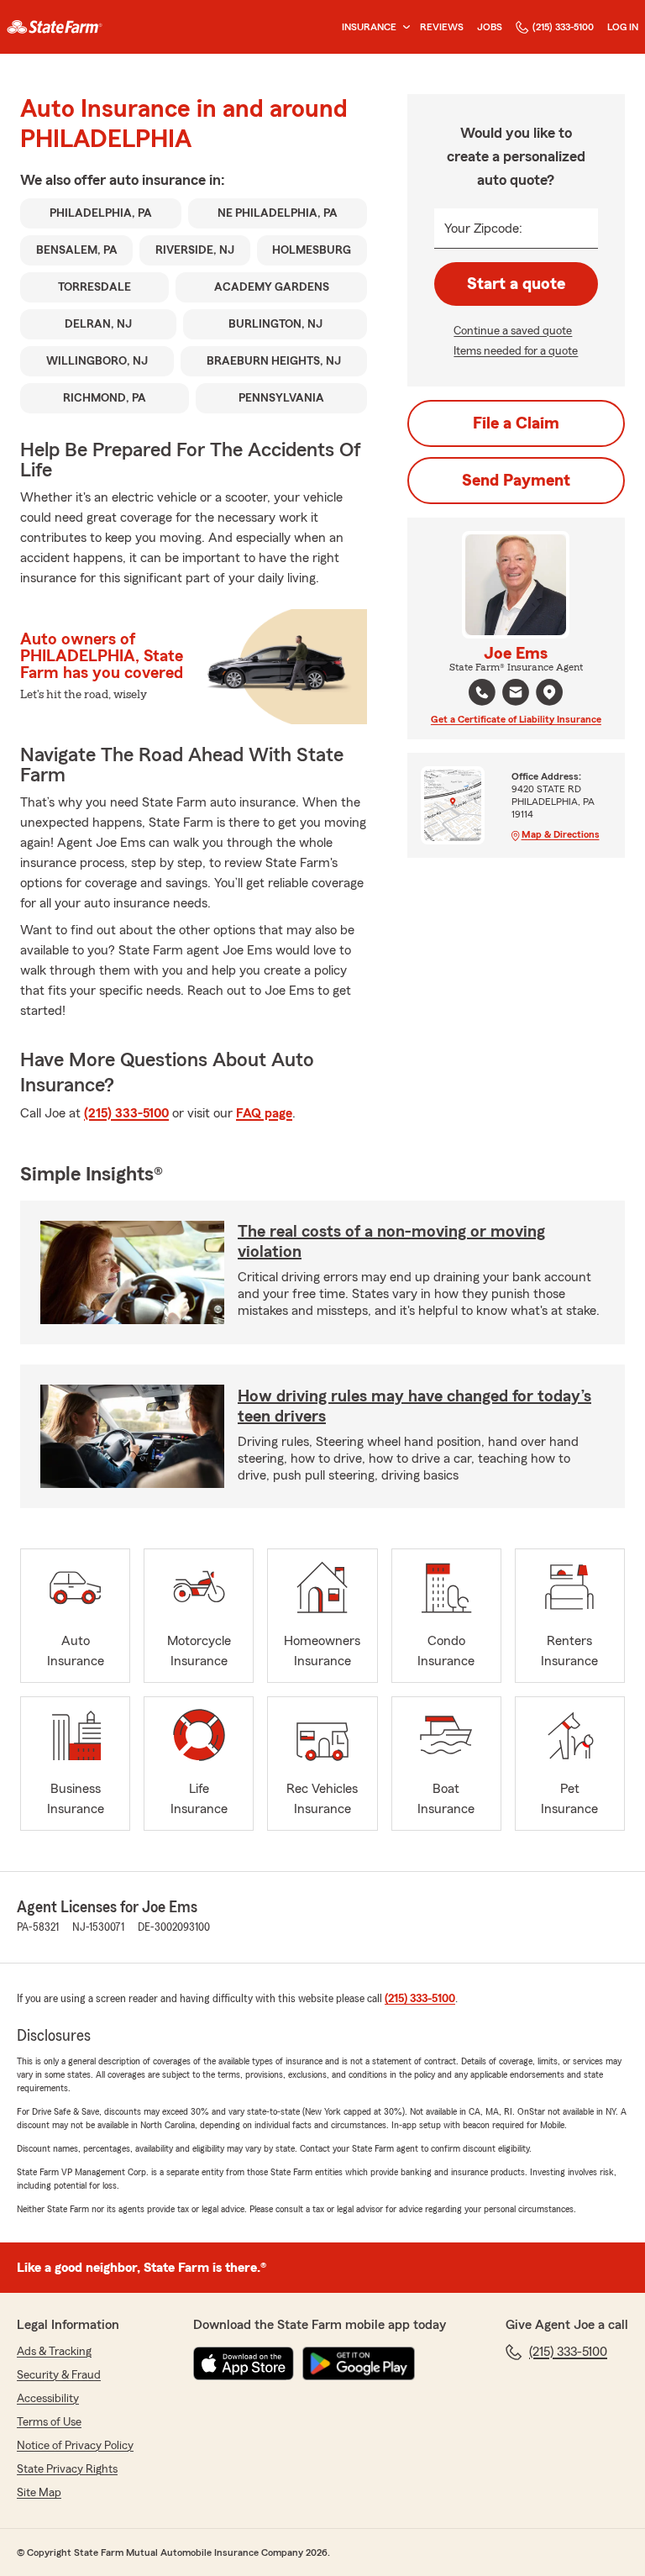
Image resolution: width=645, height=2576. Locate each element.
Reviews (442, 27)
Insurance (369, 27)
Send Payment (516, 481)
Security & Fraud (59, 2375)
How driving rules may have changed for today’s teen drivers (414, 1406)
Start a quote (516, 284)
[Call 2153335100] (482, 692)
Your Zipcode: (483, 229)
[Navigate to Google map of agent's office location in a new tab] (549, 692)
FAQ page (264, 1113)
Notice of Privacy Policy (75, 2446)
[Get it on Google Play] (359, 2363)
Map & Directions (561, 834)
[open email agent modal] (516, 694)
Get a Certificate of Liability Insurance (516, 719)
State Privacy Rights (67, 2469)
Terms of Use (49, 2422)
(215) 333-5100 (563, 27)
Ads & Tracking (54, 2352)
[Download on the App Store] (244, 2363)
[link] (55, 27)
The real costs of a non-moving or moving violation (391, 1242)
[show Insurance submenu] (403, 27)
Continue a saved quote (513, 331)
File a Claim (516, 423)
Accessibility (48, 2399)
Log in (623, 27)
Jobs (490, 27)
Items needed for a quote (516, 351)
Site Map (39, 2493)
